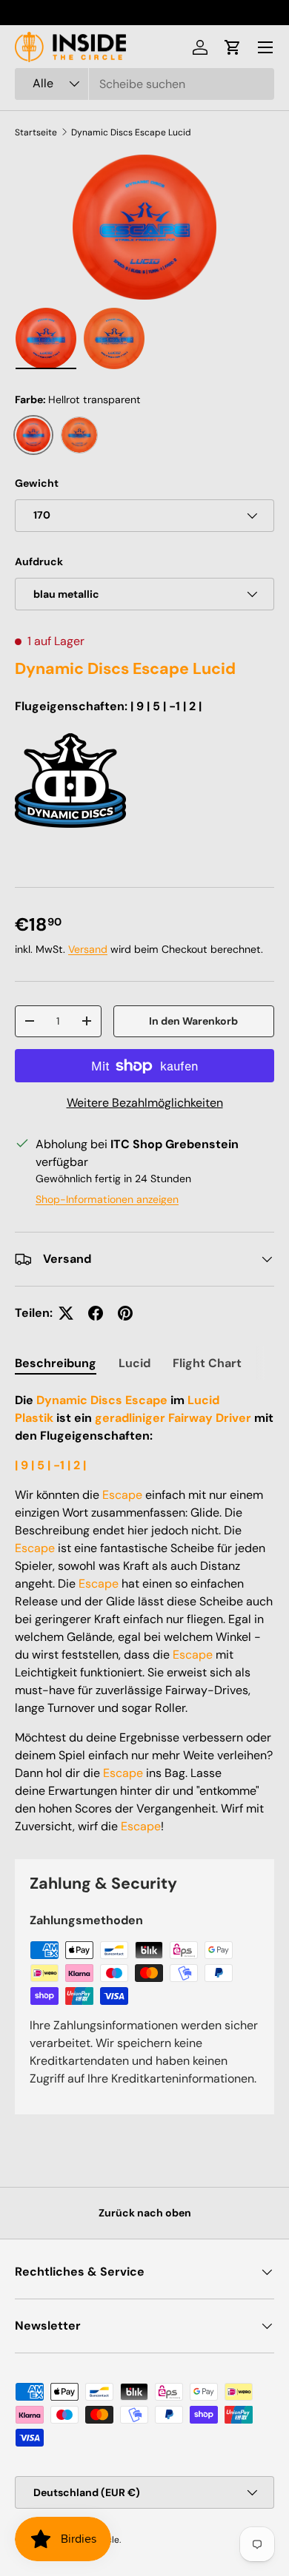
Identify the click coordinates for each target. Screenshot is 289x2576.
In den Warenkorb (193, 1021)
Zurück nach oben (145, 2213)
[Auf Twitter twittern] (66, 1313)
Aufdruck (39, 562)
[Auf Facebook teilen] (96, 1313)
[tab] (56, 1363)
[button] (233, 47)
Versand (88, 949)
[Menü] (265, 47)
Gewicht (37, 483)
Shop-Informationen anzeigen (107, 1199)
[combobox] (144, 84)
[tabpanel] (144, 1614)
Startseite (36, 132)
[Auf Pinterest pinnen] (125, 1313)
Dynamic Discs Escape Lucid (131, 132)
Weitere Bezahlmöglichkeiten (145, 1103)
